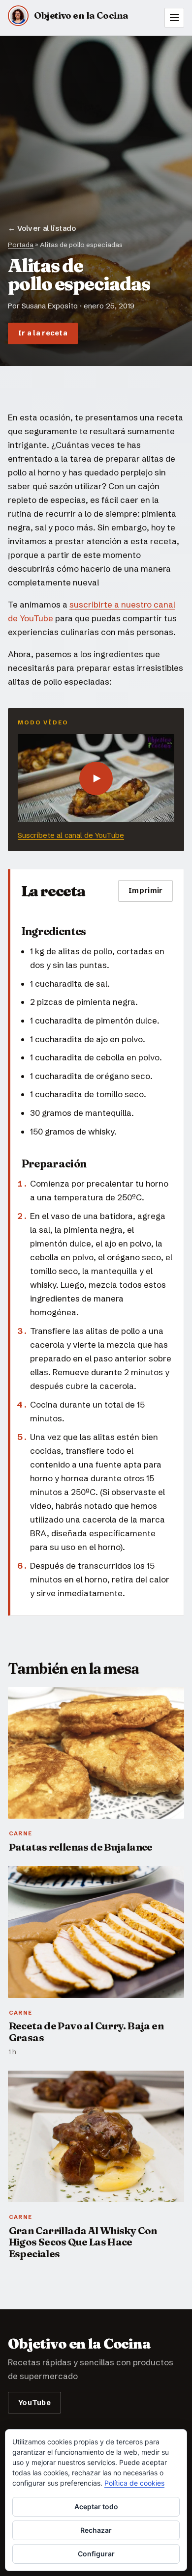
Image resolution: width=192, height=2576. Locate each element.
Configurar (96, 2554)
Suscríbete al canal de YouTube (71, 835)
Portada (21, 245)
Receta (160, 352)
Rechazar (96, 2530)
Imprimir (145, 890)
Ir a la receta (43, 333)
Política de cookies (134, 2483)
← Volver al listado (42, 228)
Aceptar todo (96, 2507)
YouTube (34, 2402)
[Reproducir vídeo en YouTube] (96, 778)
